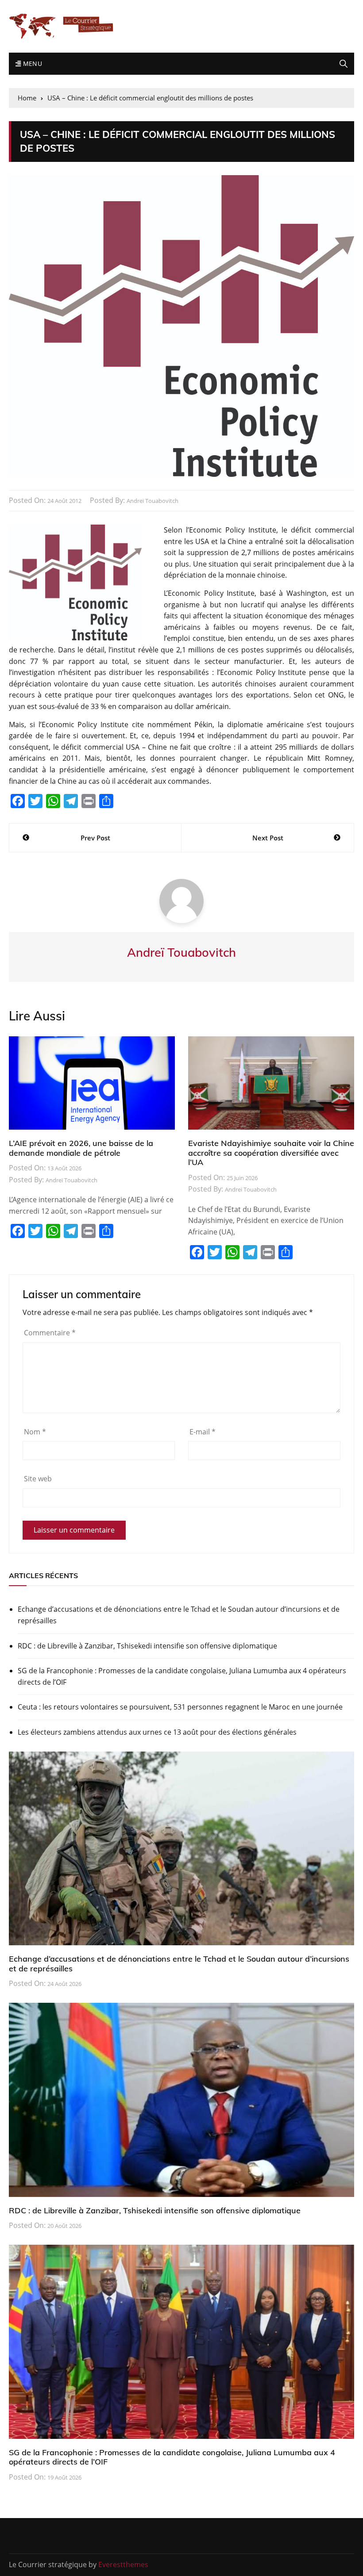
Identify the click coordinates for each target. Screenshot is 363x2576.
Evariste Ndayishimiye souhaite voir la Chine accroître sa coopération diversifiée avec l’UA (271, 1153)
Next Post (268, 838)
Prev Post (95, 838)
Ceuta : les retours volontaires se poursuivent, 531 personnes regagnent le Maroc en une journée (180, 1707)
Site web (38, 1479)
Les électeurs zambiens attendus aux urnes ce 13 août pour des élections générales (157, 1732)
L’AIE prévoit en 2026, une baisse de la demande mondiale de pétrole (81, 1148)
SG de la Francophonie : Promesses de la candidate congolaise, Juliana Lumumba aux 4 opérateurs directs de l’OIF (182, 1676)
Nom (35, 1432)
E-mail (203, 1432)
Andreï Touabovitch (153, 501)
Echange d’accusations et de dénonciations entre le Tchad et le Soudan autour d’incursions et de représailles (179, 1615)
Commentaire (50, 1333)
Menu (31, 63)
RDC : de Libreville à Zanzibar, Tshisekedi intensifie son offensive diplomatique (147, 1646)
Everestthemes (123, 2564)
